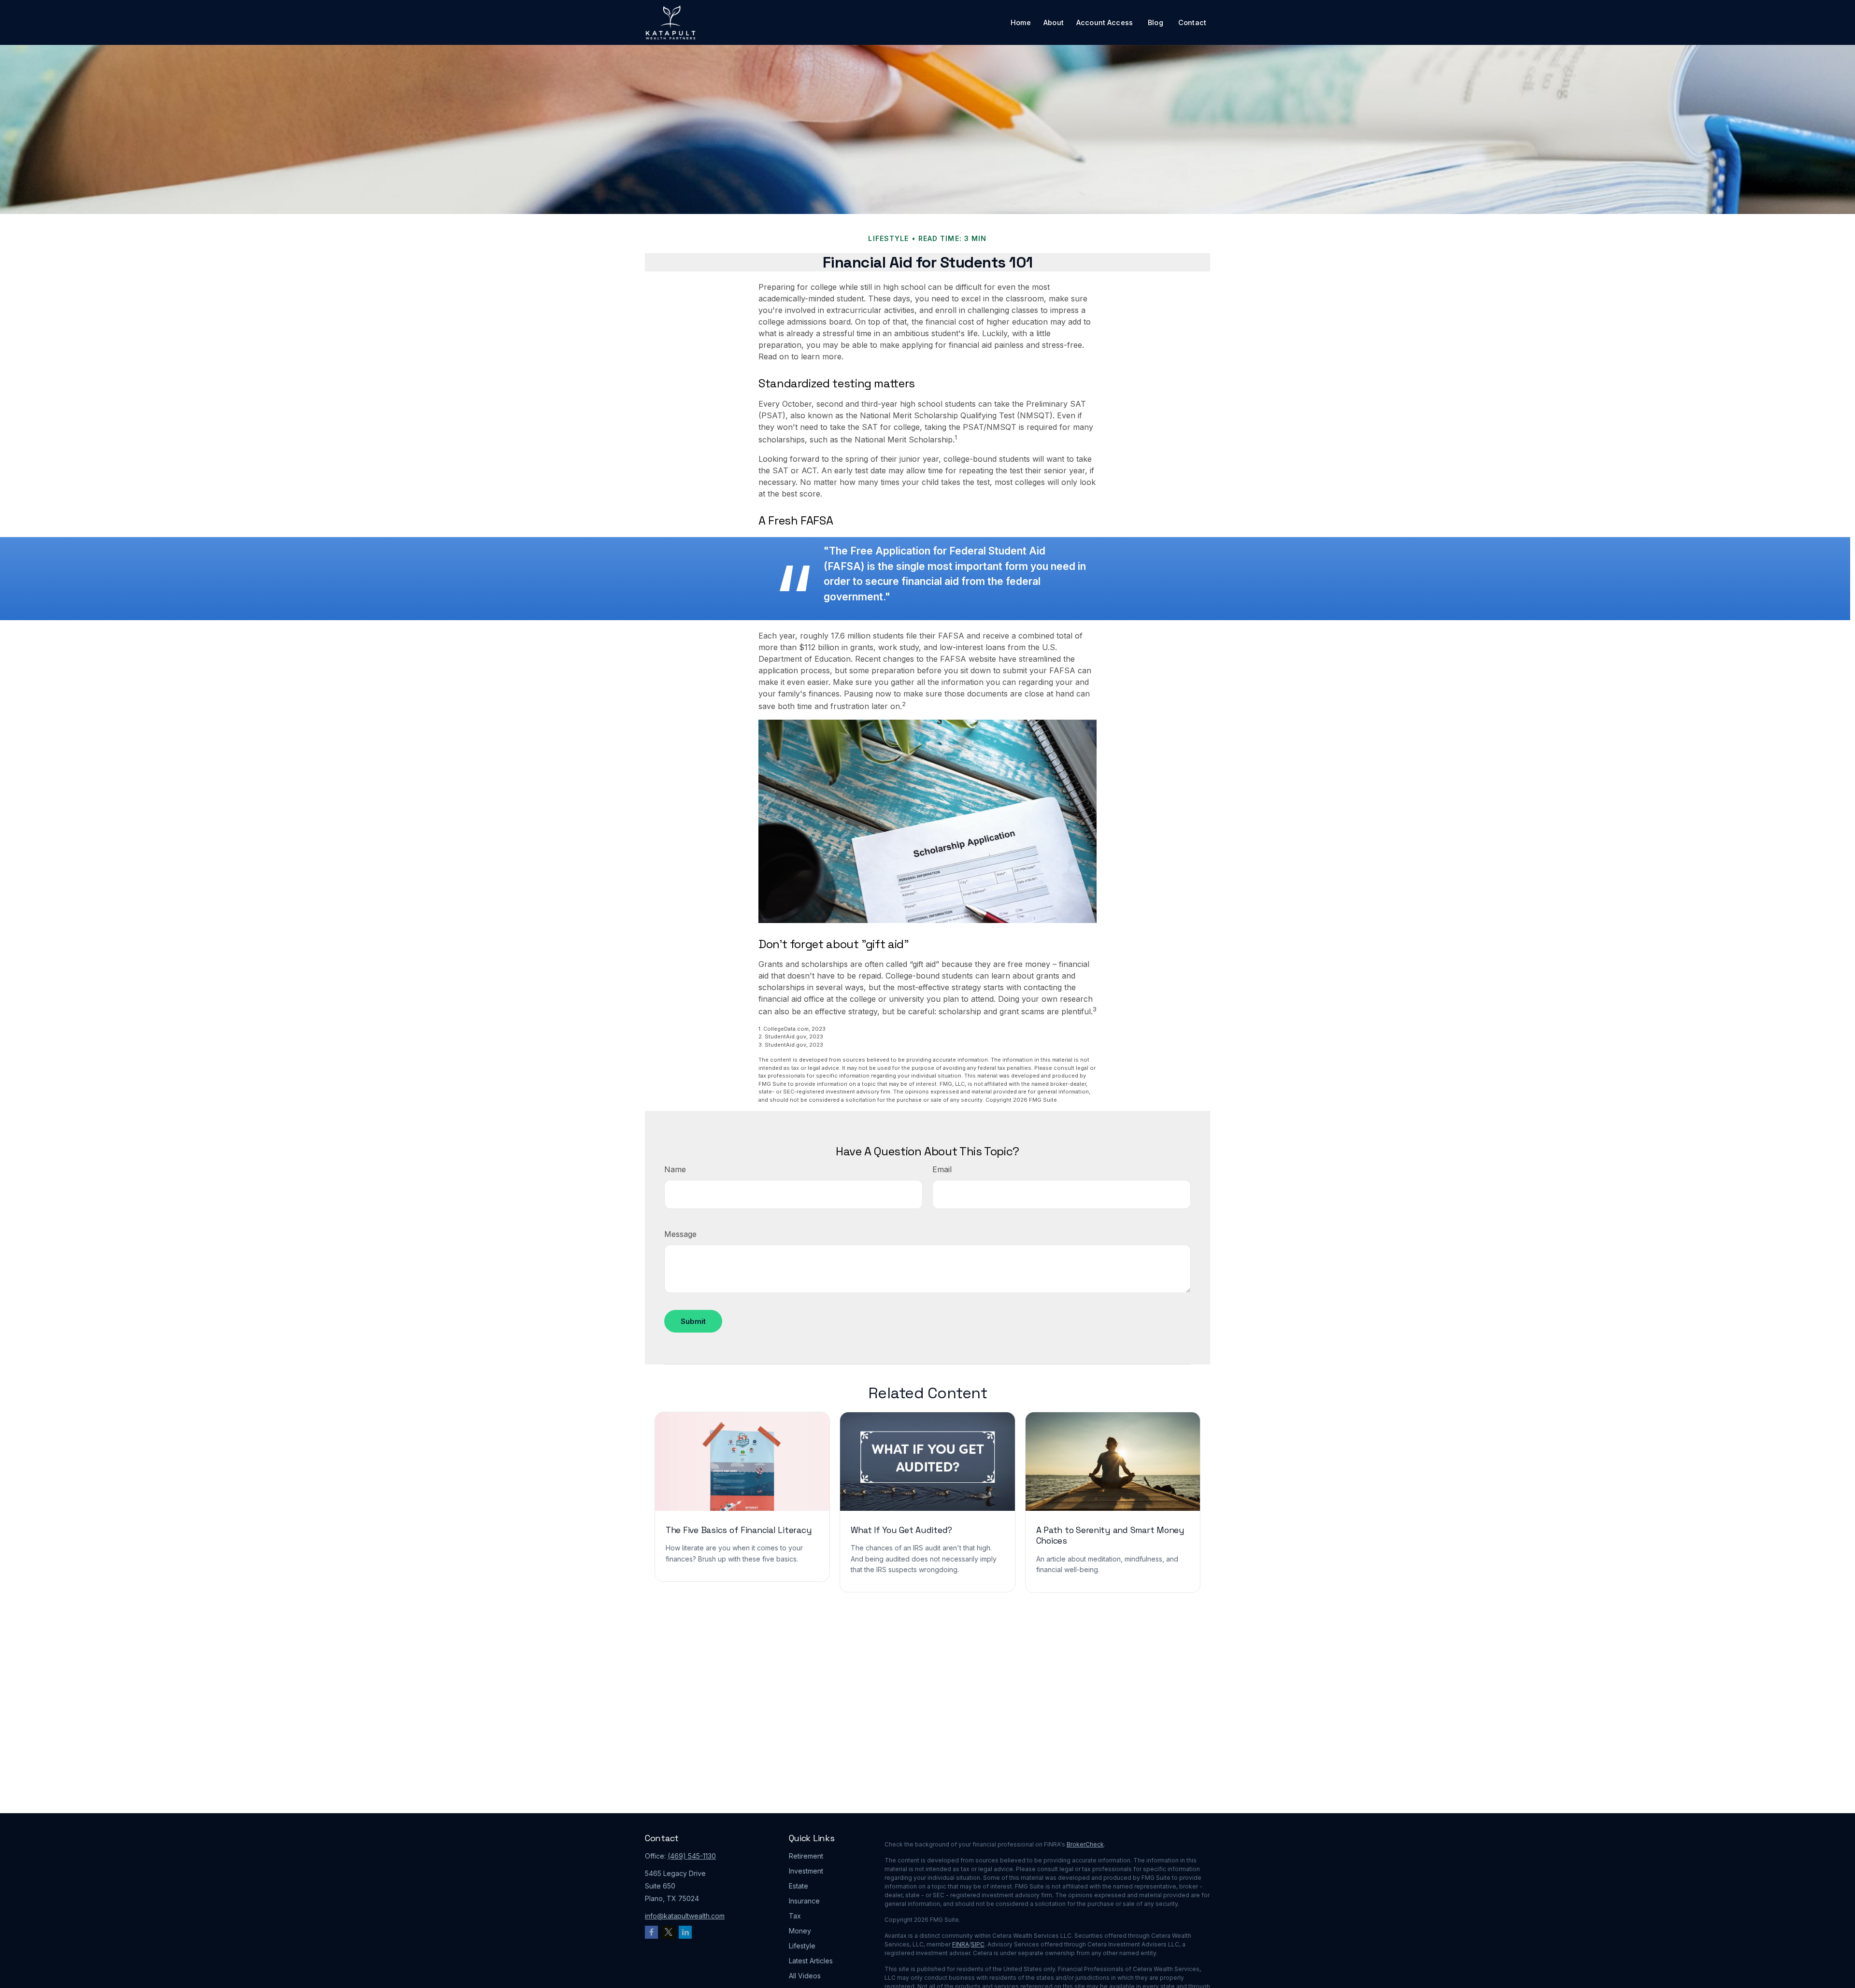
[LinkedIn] (685, 1932)
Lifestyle (802, 1946)
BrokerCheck (1085, 1844)
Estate (799, 1886)
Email (942, 1169)
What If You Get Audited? (901, 1530)
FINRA (961, 1944)
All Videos (805, 1976)
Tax (795, 1916)
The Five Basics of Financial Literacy (739, 1530)
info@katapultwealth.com (685, 1916)
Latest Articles (811, 1961)
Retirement (806, 1856)
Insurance (804, 1901)
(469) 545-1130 (692, 1856)
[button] (1021, 22)
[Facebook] (651, 1932)
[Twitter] (668, 1932)
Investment (806, 1871)
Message (680, 1234)
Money (800, 1931)
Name (675, 1169)
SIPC (978, 1944)
